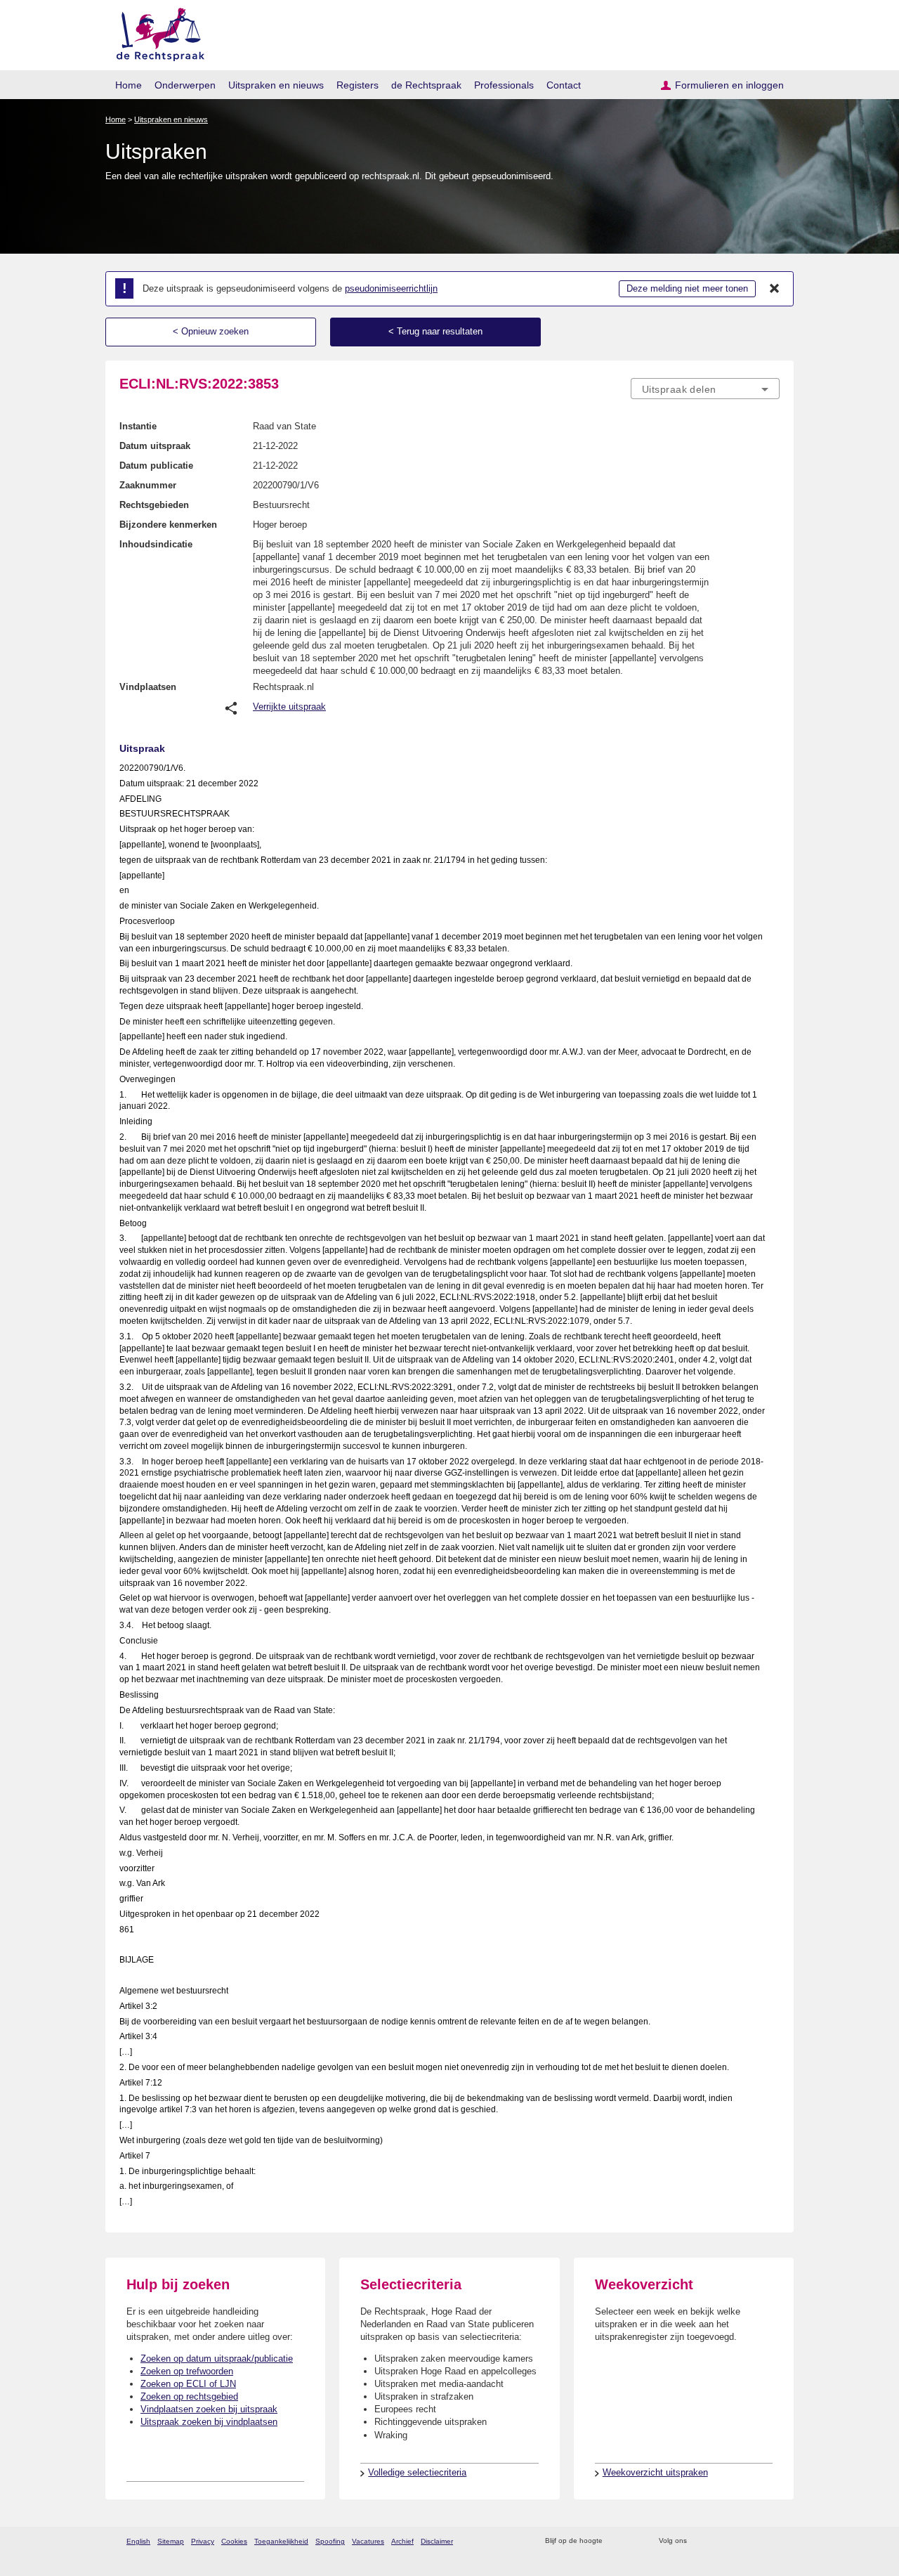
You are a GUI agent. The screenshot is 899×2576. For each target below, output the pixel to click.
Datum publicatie (156, 466)
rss (616, 2541)
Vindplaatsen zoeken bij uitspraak (209, 2409)
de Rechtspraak (426, 85)
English (138, 2541)
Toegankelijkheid (281, 2541)
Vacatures (368, 2541)
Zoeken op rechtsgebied (189, 2396)
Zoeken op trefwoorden (187, 2371)
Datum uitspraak (155, 446)
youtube (772, 2541)
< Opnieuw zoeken (211, 331)
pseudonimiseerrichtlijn (391, 288)
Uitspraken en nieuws (276, 85)
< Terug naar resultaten (435, 331)
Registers (357, 85)
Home (129, 85)
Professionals (504, 85)
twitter (699, 2541)
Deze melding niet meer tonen (687, 288)
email (634, 2541)
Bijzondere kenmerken (168, 525)
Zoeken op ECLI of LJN (188, 2384)
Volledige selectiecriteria (417, 2472)
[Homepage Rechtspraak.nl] (156, 32)
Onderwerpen (185, 85)
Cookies (234, 2541)
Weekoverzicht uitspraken (655, 2472)
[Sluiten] (775, 289)
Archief (402, 2541)
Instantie (138, 426)
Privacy (203, 2541)
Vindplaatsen (148, 687)
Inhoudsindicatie (156, 544)
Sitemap (171, 2541)
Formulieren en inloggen (729, 85)
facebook (717, 2541)
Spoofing (330, 2541)
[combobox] (705, 389)
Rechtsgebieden (154, 505)
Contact (564, 85)
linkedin (754, 2541)
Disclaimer (437, 2541)
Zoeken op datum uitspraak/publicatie (217, 2359)
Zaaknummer (148, 485)
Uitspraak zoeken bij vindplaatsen (209, 2422)
